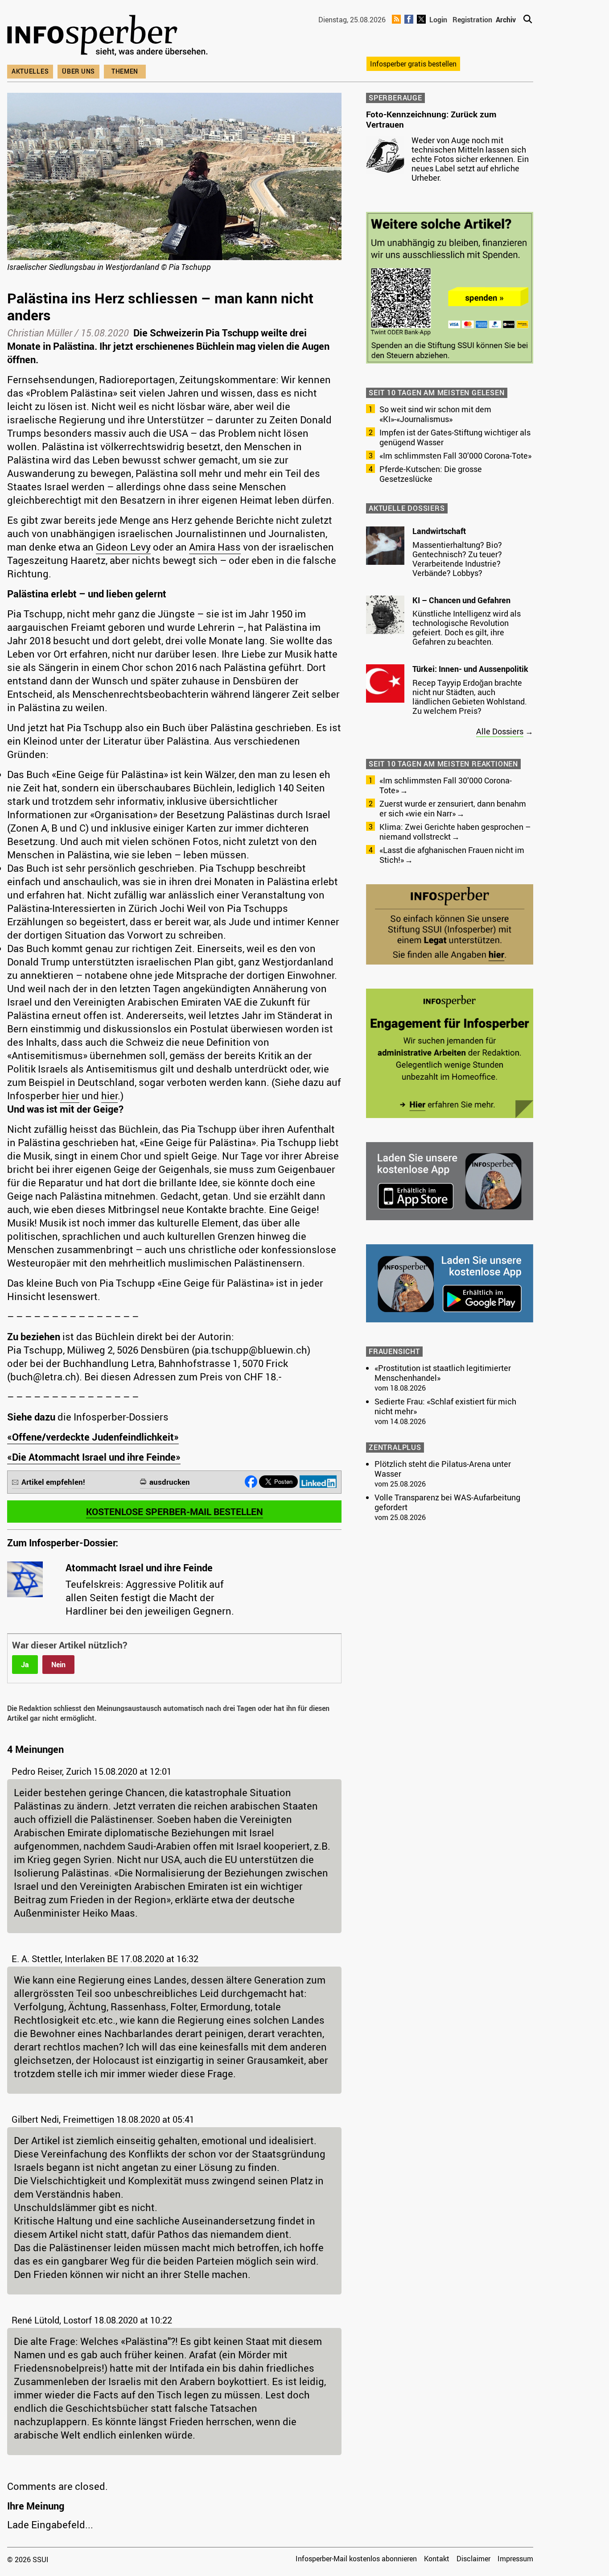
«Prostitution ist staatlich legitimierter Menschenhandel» (443, 1373)
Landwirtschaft (439, 531)
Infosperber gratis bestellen (413, 64)
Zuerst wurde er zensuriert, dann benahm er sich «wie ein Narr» (453, 808)
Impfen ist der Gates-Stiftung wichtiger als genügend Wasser (455, 437)
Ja (25, 1665)
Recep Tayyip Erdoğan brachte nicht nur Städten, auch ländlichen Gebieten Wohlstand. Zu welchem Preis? (470, 697)
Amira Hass (215, 547)
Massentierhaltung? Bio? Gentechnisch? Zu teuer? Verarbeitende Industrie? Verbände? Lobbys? (457, 559)
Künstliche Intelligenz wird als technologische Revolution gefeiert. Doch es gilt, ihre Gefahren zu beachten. (467, 627)
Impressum (515, 2559)
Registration (472, 20)
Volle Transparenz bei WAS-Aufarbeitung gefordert (447, 1502)
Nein (58, 1665)
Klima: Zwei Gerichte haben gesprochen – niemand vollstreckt (455, 832)
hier (70, 1095)
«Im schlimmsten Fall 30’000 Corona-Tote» (455, 456)
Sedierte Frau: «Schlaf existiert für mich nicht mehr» (445, 1406)
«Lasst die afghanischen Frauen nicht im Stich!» (452, 855)
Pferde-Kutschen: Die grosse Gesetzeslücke (431, 474)
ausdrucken (170, 1482)
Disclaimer (473, 2559)
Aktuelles (30, 71)
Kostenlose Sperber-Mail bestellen (175, 1512)
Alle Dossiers (500, 731)
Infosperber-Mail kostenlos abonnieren (356, 2559)
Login (438, 20)
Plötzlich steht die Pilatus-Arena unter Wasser (443, 1469)
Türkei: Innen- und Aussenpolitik (470, 669)
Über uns (78, 71)
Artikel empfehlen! (53, 1482)
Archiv (506, 20)
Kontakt (437, 2559)
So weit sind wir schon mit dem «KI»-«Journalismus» (435, 414)
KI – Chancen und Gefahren (461, 600)
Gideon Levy (123, 547)
